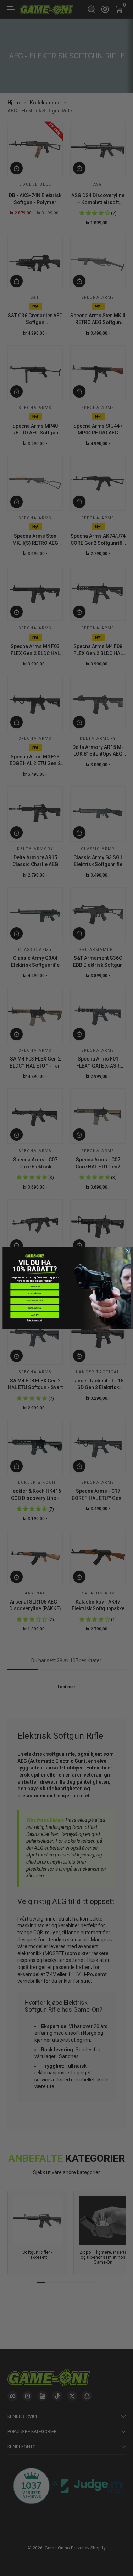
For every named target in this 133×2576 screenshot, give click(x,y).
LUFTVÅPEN (35, 1293)
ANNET (35, 1315)
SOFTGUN (34, 1286)
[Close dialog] (127, 1251)
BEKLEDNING (35, 1308)
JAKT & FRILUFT (35, 1300)
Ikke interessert (34, 1320)
